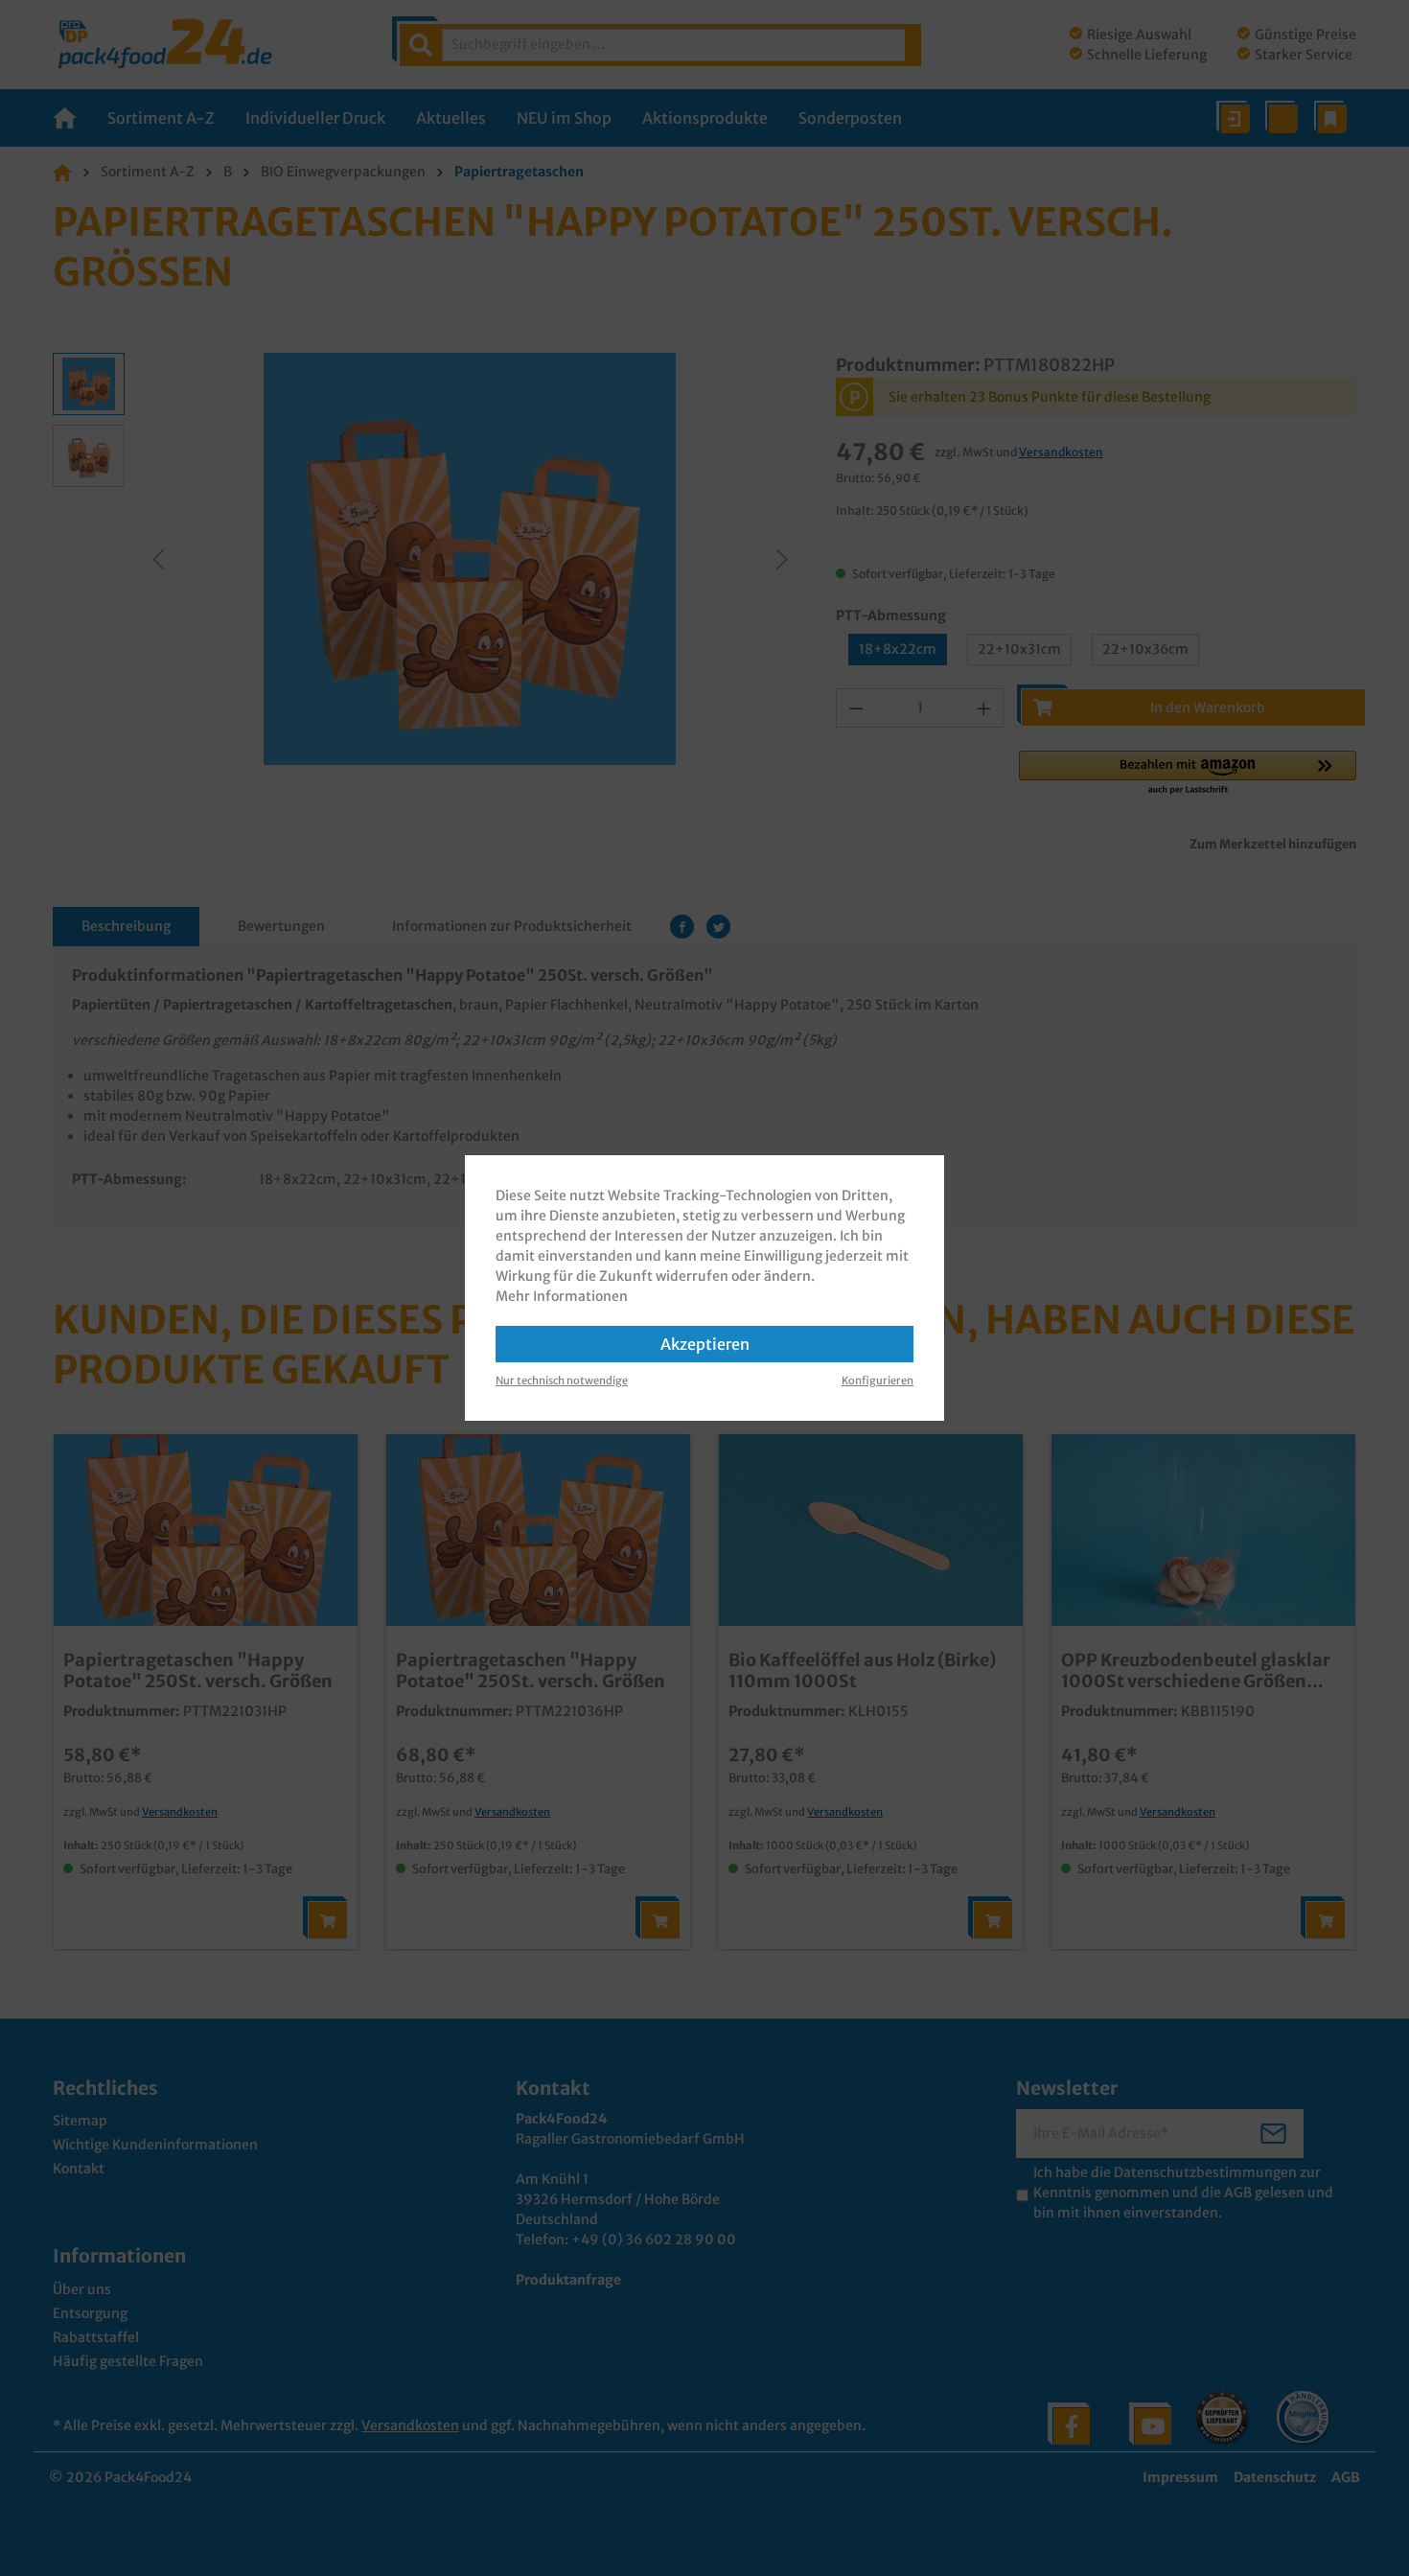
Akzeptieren (705, 1344)
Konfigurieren (878, 1381)
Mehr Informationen (562, 1296)
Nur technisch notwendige (562, 1381)
